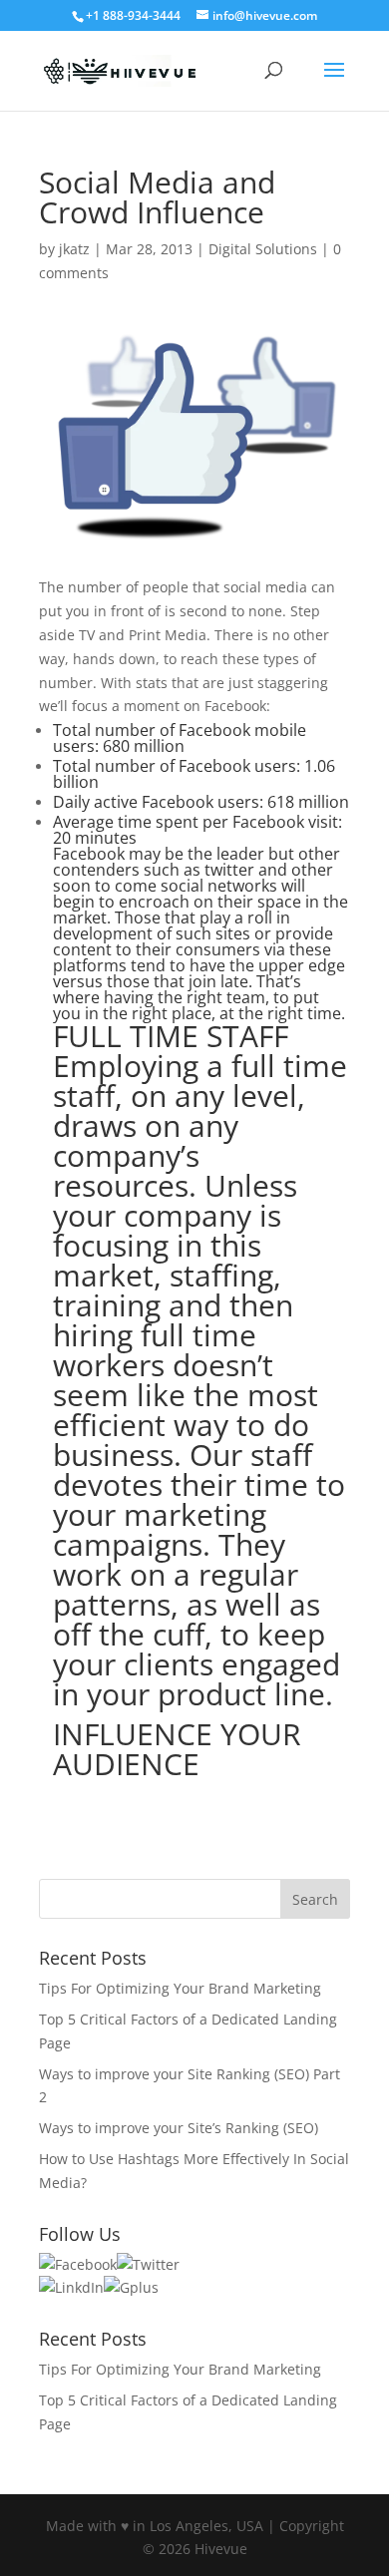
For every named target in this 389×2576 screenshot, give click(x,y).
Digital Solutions (263, 249)
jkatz (74, 249)
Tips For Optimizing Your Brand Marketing (180, 1988)
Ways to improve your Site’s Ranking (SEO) (179, 2128)
